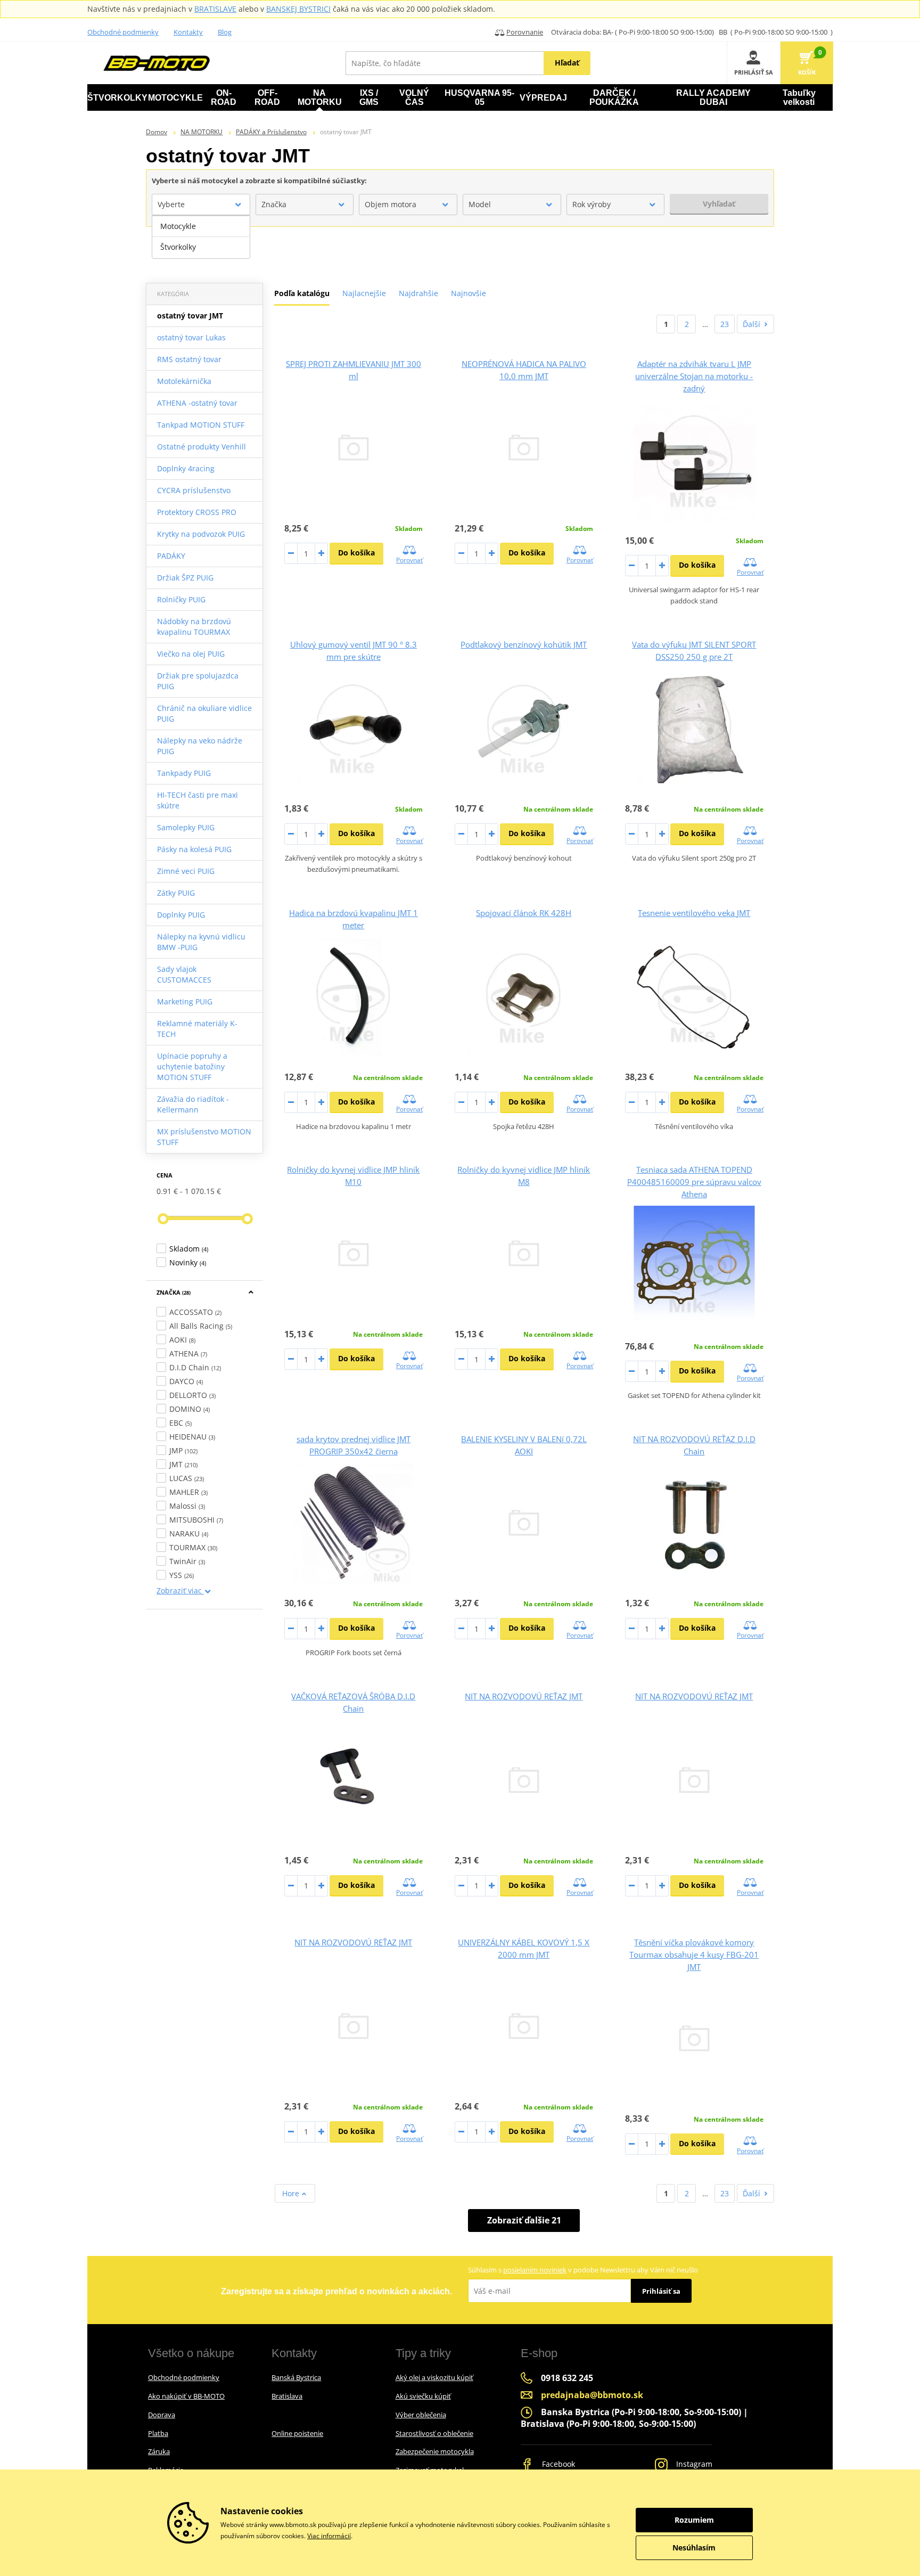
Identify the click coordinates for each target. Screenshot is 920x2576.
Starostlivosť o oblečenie (434, 2433)
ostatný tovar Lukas (191, 337)
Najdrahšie (418, 293)
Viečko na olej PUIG (191, 654)
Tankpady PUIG (184, 773)
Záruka (159, 2451)
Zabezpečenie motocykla (435, 2451)
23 (725, 324)
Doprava (162, 2415)
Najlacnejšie (364, 293)
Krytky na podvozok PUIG (201, 534)
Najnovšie (469, 293)
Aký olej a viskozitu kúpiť (434, 2377)
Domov (157, 132)
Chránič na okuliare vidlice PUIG (204, 713)
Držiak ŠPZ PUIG (185, 578)
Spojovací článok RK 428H (524, 913)
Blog (225, 32)
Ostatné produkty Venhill (202, 447)
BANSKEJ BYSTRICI (298, 9)
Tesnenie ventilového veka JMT (694, 913)
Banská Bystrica (296, 2377)
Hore (292, 2193)
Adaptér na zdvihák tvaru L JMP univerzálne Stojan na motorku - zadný (694, 376)
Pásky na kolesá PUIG (194, 849)
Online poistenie (297, 2433)
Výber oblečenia (421, 2415)
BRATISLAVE (215, 9)
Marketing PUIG (185, 1001)
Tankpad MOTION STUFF (201, 425)
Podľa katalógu (302, 293)
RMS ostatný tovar (189, 359)
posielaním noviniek (535, 2270)
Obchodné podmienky (123, 32)
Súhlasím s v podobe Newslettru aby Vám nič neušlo (583, 2270)
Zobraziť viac (180, 1590)
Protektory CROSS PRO (197, 512)
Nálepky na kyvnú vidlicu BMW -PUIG (201, 942)
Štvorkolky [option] (178, 247)
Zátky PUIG (176, 893)
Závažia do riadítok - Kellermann (193, 1104)
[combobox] (201, 205)
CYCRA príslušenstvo (194, 490)
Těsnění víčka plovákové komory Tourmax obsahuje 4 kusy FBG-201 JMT (694, 1955)
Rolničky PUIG (181, 599)
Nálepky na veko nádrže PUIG (200, 746)
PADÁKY (171, 556)
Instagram (693, 2464)
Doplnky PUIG (181, 915)
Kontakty (188, 32)
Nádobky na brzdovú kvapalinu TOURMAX (194, 627)
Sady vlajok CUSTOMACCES (184, 974)
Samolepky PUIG (186, 827)
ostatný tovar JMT (190, 316)
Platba (158, 2433)
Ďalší (751, 324)
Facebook (557, 2464)
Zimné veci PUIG (186, 871)
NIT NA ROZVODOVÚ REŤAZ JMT (524, 1696)
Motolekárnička (184, 381)
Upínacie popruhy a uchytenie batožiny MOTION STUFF (192, 1066)
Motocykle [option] (178, 226)
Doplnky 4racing (186, 468)
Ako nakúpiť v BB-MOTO (186, 2396)
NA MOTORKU (202, 132)
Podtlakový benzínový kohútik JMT (524, 644)
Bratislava (287, 2396)
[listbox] (201, 237)
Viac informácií (329, 2536)
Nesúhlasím (694, 2548)
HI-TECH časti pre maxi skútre (198, 800)
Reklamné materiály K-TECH (197, 1029)
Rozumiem (694, 2520)
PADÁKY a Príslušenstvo (271, 132)
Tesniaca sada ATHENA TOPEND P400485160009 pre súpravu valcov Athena (694, 1182)
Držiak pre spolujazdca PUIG (198, 681)
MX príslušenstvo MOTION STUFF (204, 1137)
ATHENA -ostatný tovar (197, 403)
